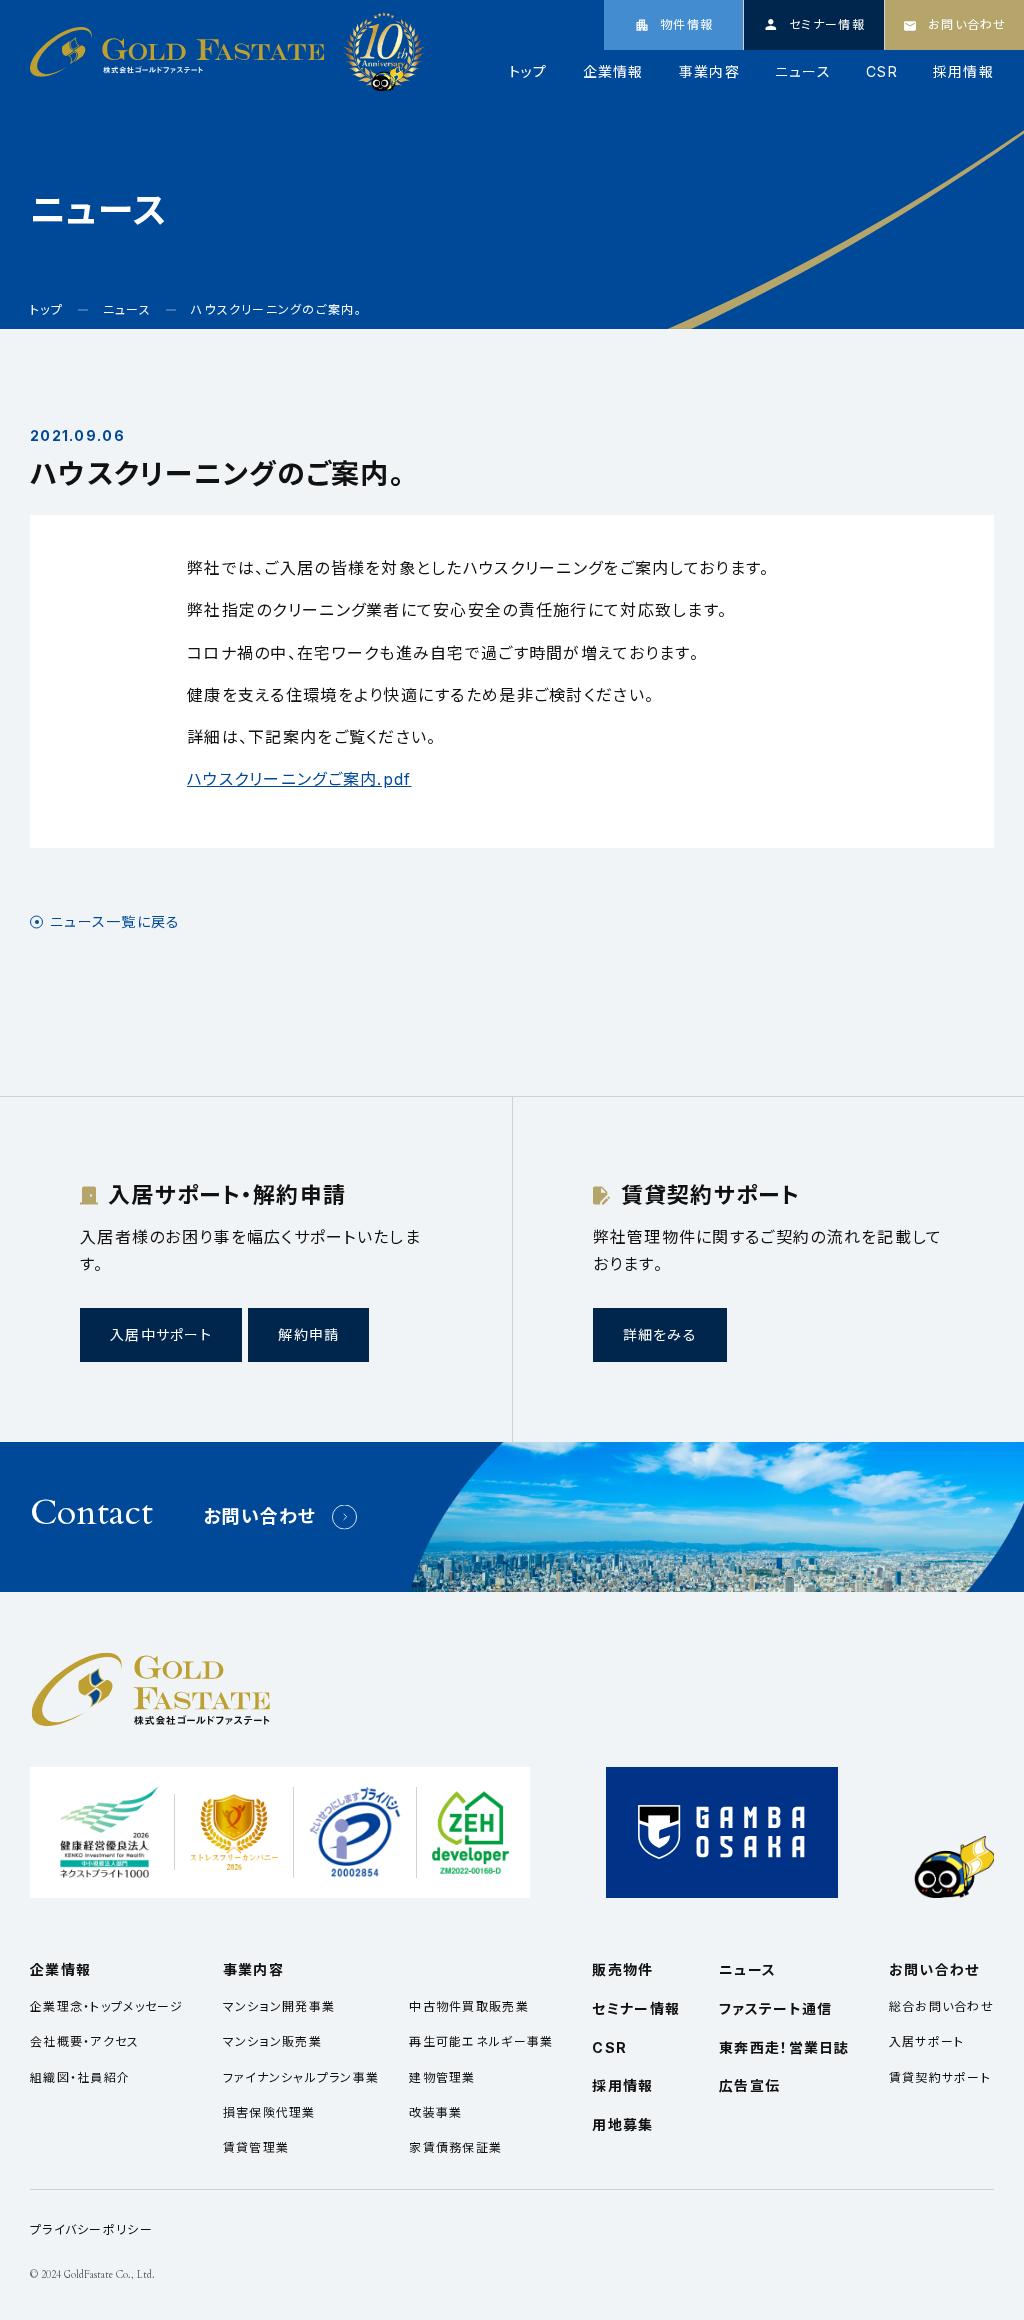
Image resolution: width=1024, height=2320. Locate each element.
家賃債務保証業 (455, 2147)
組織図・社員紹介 (80, 2077)
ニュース (803, 72)
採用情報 (963, 72)
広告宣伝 (749, 2085)
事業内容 (709, 72)
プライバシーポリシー (91, 2229)
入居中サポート (161, 1334)
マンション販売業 (272, 2041)
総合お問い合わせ (941, 2006)
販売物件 (622, 1969)
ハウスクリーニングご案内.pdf (299, 779)
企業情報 (613, 72)
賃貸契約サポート (940, 2077)
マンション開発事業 (279, 2006)
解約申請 (308, 1334)
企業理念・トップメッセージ (107, 2006)
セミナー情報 (636, 2008)
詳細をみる (660, 1334)
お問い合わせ (260, 1516)
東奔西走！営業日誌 (784, 2047)
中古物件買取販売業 (469, 2006)
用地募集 (622, 2124)
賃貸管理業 (256, 2147)
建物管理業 (442, 2077)
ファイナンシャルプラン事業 (301, 2077)
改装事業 (435, 2112)
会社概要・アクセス (85, 2041)
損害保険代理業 (269, 2112)
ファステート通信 (775, 2008)
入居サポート (927, 2041)
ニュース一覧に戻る (115, 922)
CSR (882, 72)
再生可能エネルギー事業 (481, 2041)
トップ (528, 72)
